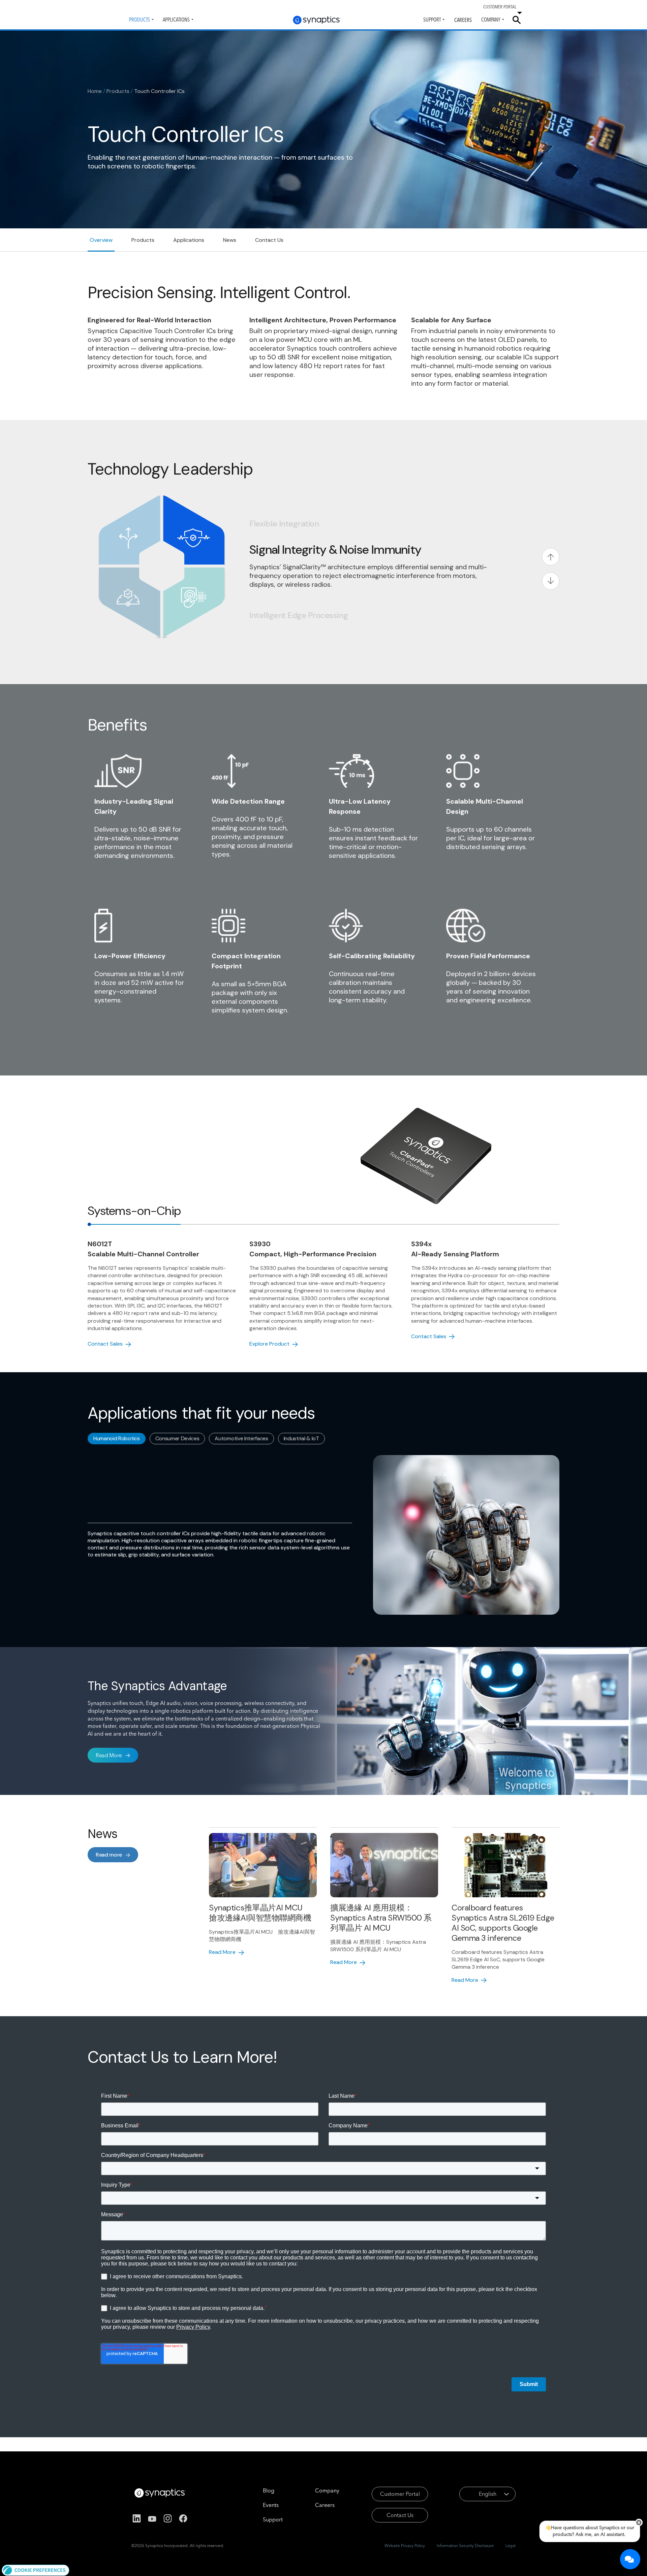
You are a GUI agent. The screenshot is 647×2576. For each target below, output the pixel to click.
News (230, 240)
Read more (109, 1855)
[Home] (317, 20)
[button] (36, 2570)
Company (491, 20)
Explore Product (269, 1344)
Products (140, 20)
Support (432, 20)
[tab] (134, 1211)
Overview (101, 240)
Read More (109, 1755)
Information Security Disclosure (465, 2546)
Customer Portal (400, 2494)
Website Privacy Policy (405, 2546)
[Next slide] (551, 581)
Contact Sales (105, 1344)
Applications (176, 20)
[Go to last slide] (551, 557)
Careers (463, 20)
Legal (511, 2546)
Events (271, 2505)
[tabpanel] (323, 1293)
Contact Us (269, 240)
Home (95, 91)
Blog (269, 2490)
